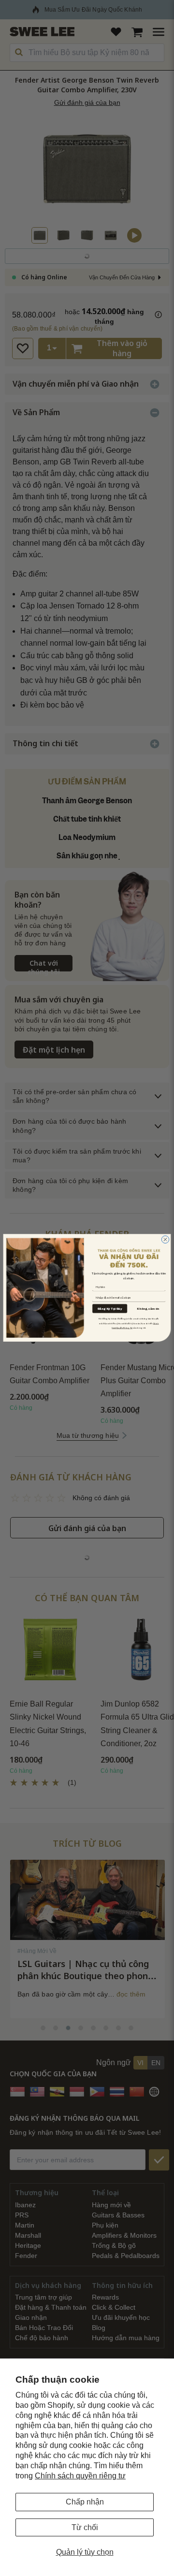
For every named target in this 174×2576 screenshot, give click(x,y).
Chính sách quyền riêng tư (80, 2476)
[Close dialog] (165, 1240)
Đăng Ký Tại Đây (110, 1309)
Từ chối (85, 2527)
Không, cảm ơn (148, 1309)
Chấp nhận (85, 2502)
